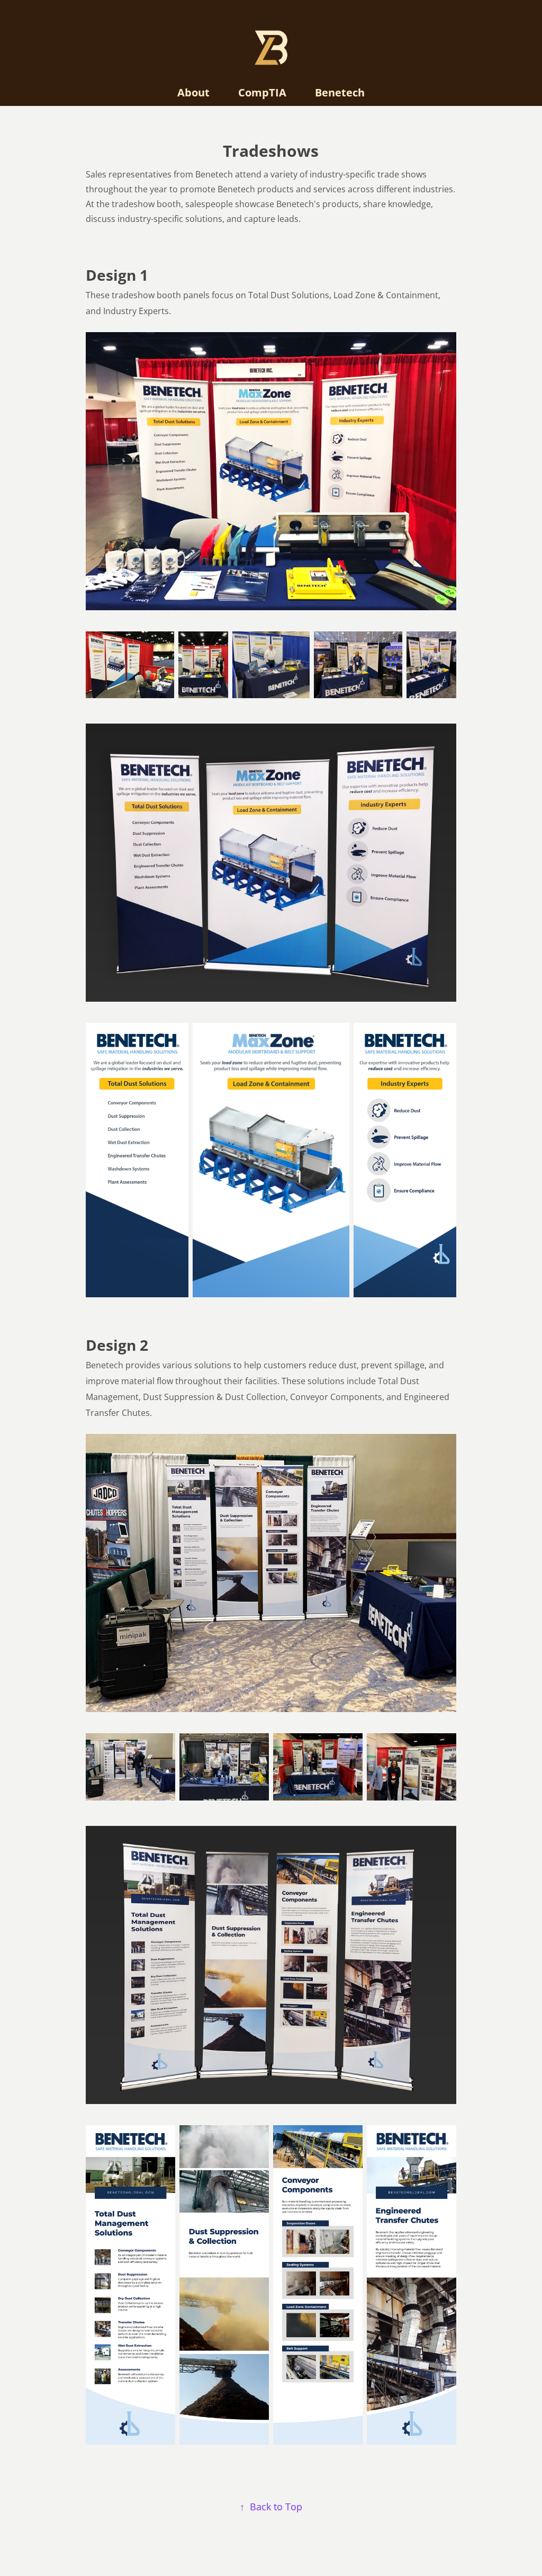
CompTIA (262, 92)
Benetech (340, 92)
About (193, 92)
